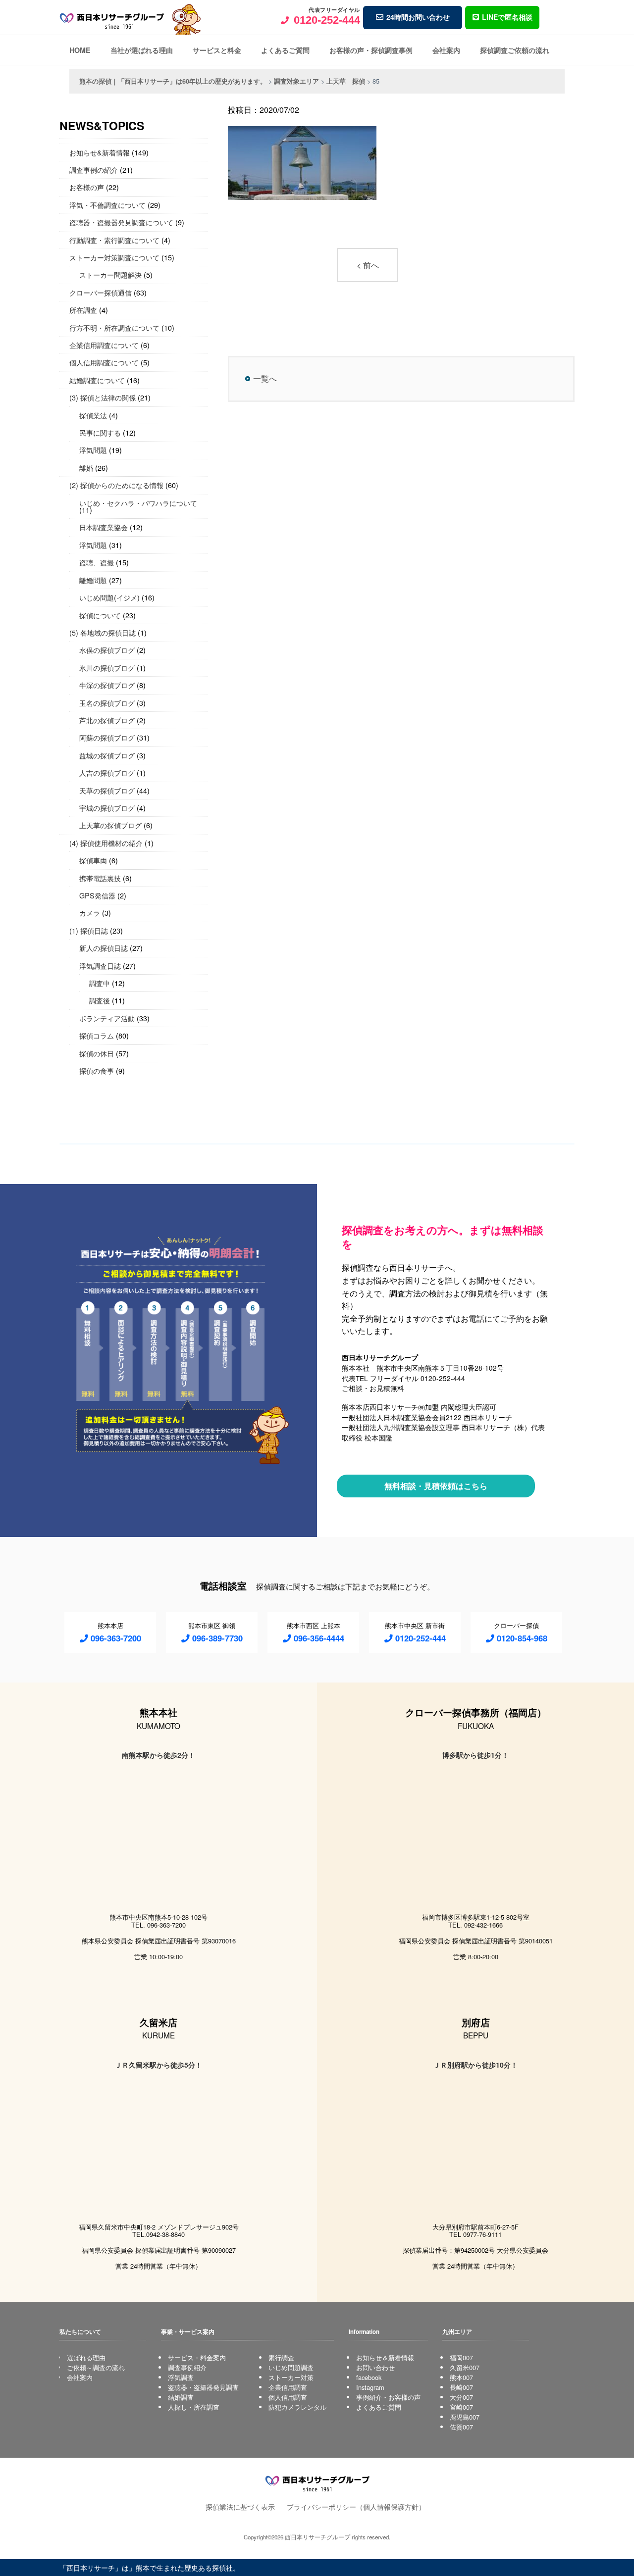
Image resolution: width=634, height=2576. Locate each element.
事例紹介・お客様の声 (388, 2397)
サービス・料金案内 (197, 2357)
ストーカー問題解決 (110, 274)
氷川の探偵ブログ (107, 668)
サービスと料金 (217, 50)
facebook (369, 2377)
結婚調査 (181, 2397)
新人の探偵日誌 (104, 948)
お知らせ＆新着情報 (385, 2357)
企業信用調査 (288, 2387)
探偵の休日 (97, 1053)
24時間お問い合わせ (418, 17)
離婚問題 (93, 580)
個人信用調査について (104, 362)
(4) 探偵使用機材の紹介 (106, 843)
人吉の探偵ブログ (107, 772)
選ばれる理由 (86, 2357)
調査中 (100, 983)
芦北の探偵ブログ (107, 720)
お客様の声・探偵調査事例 (371, 50)
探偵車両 (93, 860)
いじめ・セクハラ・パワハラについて (138, 503)
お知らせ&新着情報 (100, 152)
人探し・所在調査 (194, 2407)
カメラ (90, 913)
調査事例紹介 (187, 2367)
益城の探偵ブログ (107, 755)
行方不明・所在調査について (114, 327)
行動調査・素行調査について (114, 240)
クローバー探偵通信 (101, 292)
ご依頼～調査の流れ (96, 2367)
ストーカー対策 (291, 2377)
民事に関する (100, 432)
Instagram (370, 2387)
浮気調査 (181, 2377)
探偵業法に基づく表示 (240, 2506)
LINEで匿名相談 (507, 17)
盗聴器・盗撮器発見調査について (121, 222)
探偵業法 (93, 415)
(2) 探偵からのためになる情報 (116, 485)
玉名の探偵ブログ (107, 703)
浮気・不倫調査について (107, 205)
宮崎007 (461, 2407)
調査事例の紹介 (94, 170)
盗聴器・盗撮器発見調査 (203, 2387)
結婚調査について (97, 380)
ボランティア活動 (107, 1018)
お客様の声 (87, 187)
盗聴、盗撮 (97, 562)
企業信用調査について (104, 345)
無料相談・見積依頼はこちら (436, 1486)
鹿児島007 (465, 2417)
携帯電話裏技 (100, 878)
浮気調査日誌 (100, 966)
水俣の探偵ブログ (107, 650)
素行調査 (281, 2357)
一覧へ (265, 378)
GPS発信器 (97, 895)
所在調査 (83, 310)
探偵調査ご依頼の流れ (515, 50)
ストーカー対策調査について (114, 257)
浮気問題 (93, 450)
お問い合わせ (375, 2367)
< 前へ (368, 265)
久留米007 (465, 2367)
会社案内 (446, 50)
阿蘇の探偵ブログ (107, 737)
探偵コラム (97, 1035)
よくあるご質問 (285, 50)
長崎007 (461, 2387)
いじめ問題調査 (291, 2367)
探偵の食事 (97, 1070)
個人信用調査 (288, 2397)
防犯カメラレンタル (297, 2407)
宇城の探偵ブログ (107, 808)
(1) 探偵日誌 (89, 930)
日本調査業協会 (104, 527)
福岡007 (461, 2357)
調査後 (100, 1000)
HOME (80, 50)
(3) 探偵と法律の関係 (103, 397)
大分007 (461, 2397)
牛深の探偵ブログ (107, 685)
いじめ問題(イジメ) (109, 597)
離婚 (86, 468)
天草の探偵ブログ (107, 790)
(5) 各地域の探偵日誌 (103, 632)
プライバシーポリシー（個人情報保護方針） (356, 2506)
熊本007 (461, 2377)
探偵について (100, 615)
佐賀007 (461, 2427)
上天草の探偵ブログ (110, 825)
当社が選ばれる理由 (142, 50)
